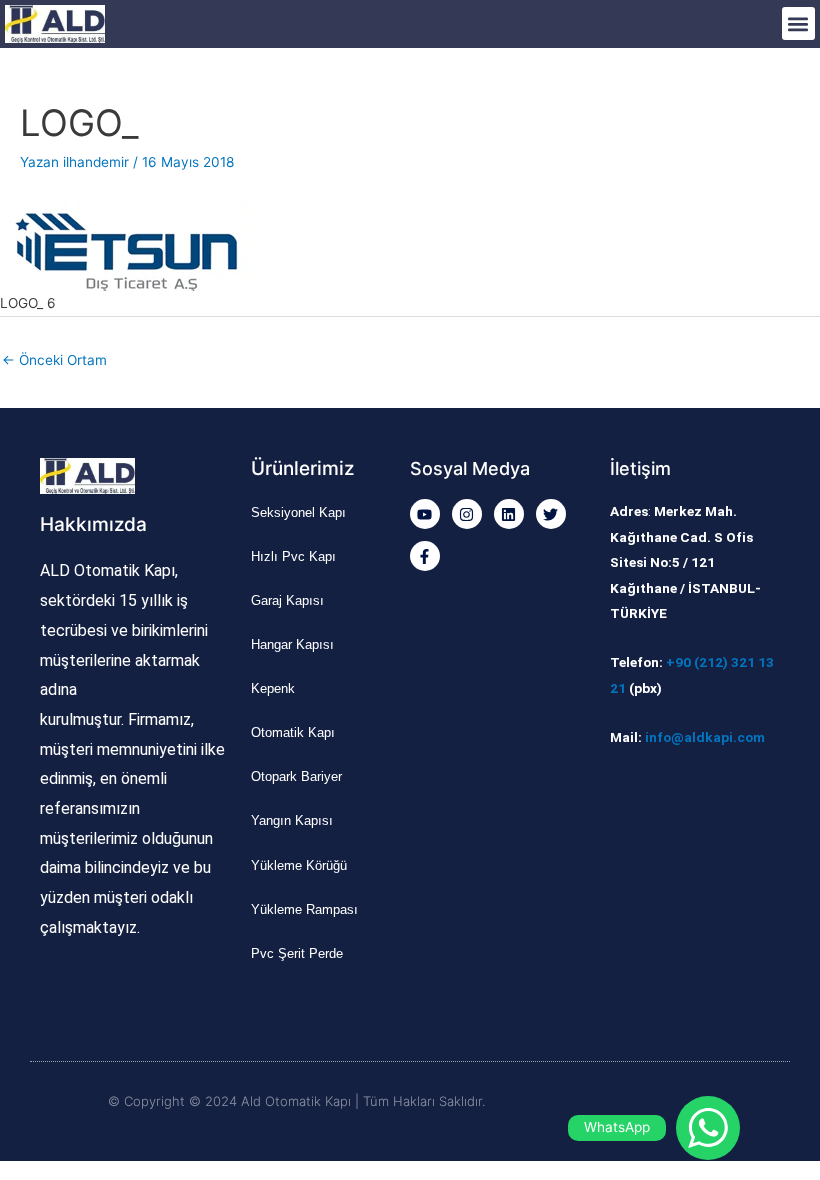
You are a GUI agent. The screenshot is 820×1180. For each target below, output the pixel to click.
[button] (798, 23)
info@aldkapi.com (705, 737)
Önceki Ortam (54, 360)
